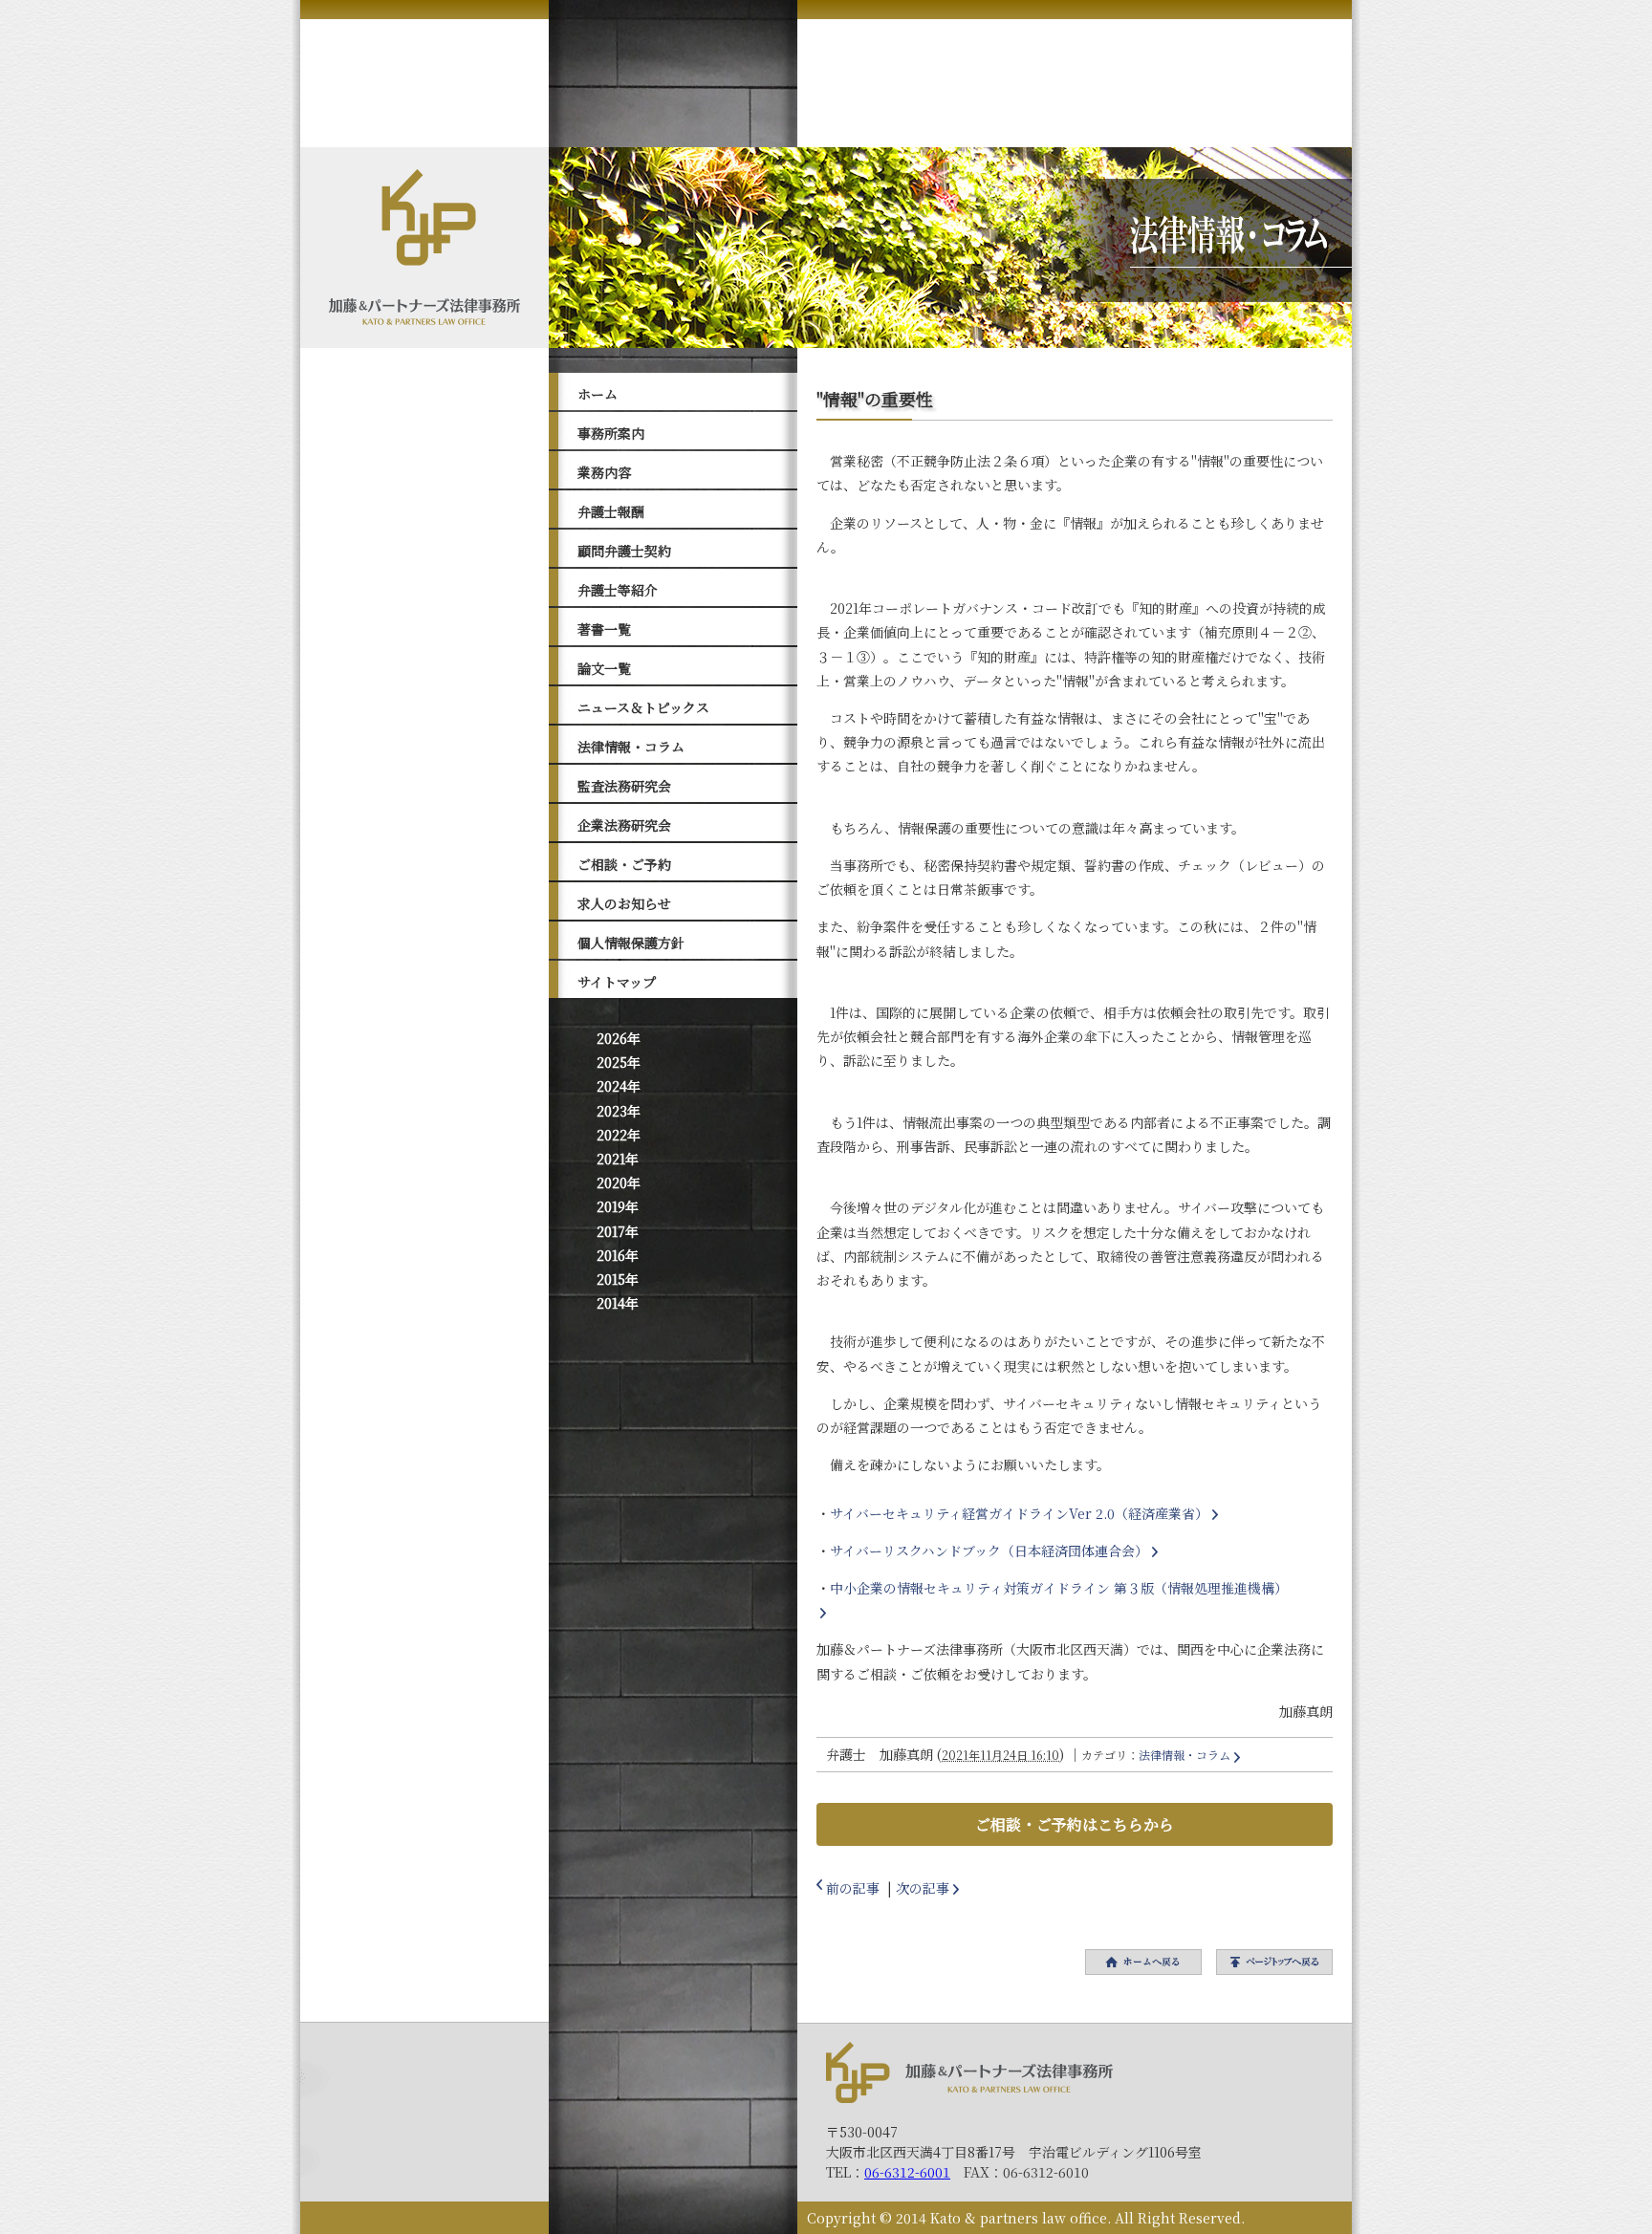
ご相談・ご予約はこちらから (1075, 1824)
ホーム (598, 394)
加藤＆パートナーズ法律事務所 (969, 2072)
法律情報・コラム (631, 747)
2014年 (618, 1303)
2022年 (619, 1135)
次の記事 (923, 1888)
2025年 (619, 1062)
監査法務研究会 (624, 786)
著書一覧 (604, 629)
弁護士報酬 (611, 511)
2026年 (619, 1038)
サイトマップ (617, 982)
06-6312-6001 (907, 2172)
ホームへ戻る (1143, 1962)
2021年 (618, 1159)
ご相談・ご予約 (624, 864)
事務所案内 (611, 433)
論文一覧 (604, 668)
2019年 (618, 1206)
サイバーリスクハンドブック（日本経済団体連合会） (989, 1551)
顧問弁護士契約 (624, 551)
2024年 (619, 1086)
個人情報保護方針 (631, 943)
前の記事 (853, 1888)
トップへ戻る (1274, 1962)
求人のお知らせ (624, 903)
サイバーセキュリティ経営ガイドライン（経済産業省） (1019, 1513)
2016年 (618, 1255)
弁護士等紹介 (618, 590)
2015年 (618, 1279)
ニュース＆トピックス (643, 707)
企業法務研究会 (624, 825)
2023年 (619, 1111)
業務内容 (604, 472)
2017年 (618, 1231)
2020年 (619, 1182)
